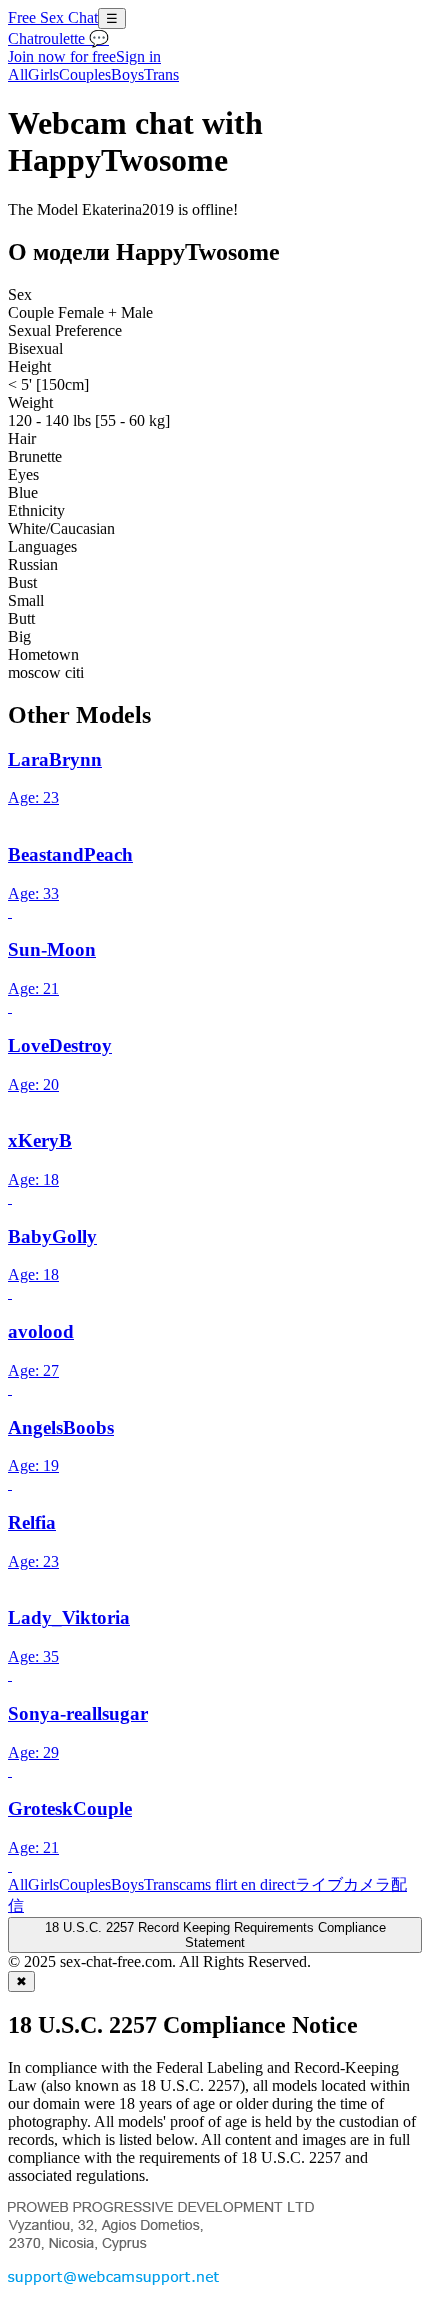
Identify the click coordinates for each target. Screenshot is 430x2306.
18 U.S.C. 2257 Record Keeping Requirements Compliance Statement (215, 1935)
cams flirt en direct (237, 1884)
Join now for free (62, 56)
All (18, 74)
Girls (43, 74)
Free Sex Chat (53, 17)
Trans (161, 74)
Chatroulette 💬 (58, 38)
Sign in (138, 56)
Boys (127, 74)
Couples (85, 74)
